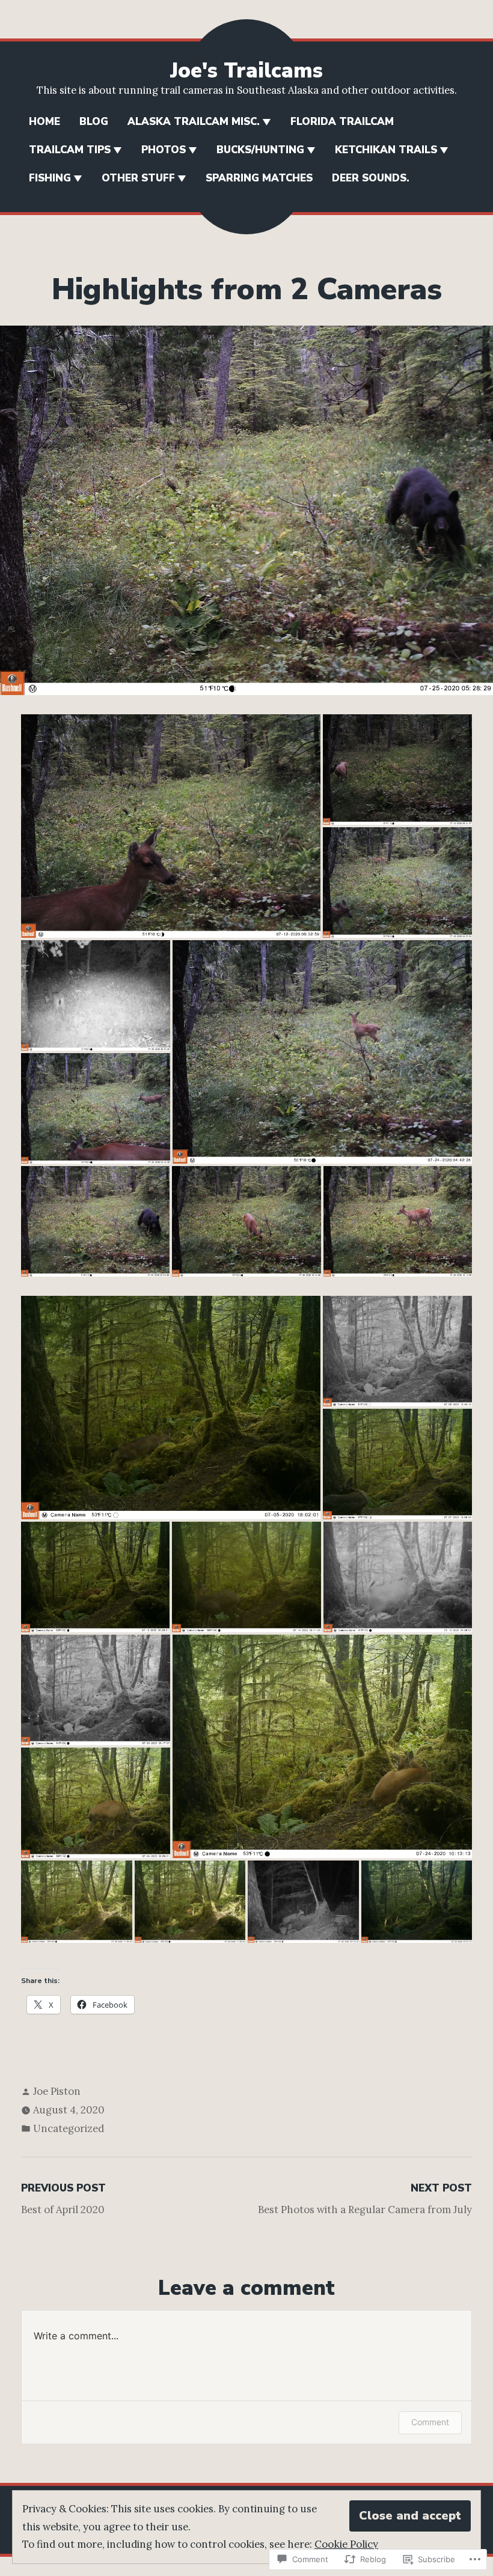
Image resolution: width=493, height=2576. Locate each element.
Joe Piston (57, 2091)
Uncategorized (69, 2128)
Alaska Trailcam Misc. (194, 122)
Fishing (50, 178)
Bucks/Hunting (260, 150)
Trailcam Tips (70, 150)
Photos (164, 150)
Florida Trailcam (342, 122)
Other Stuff (138, 178)
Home (44, 122)
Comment (430, 2422)
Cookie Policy (346, 2544)
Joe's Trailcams (246, 71)
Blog (94, 122)
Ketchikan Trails (386, 150)
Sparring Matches (259, 178)
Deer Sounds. (371, 178)
